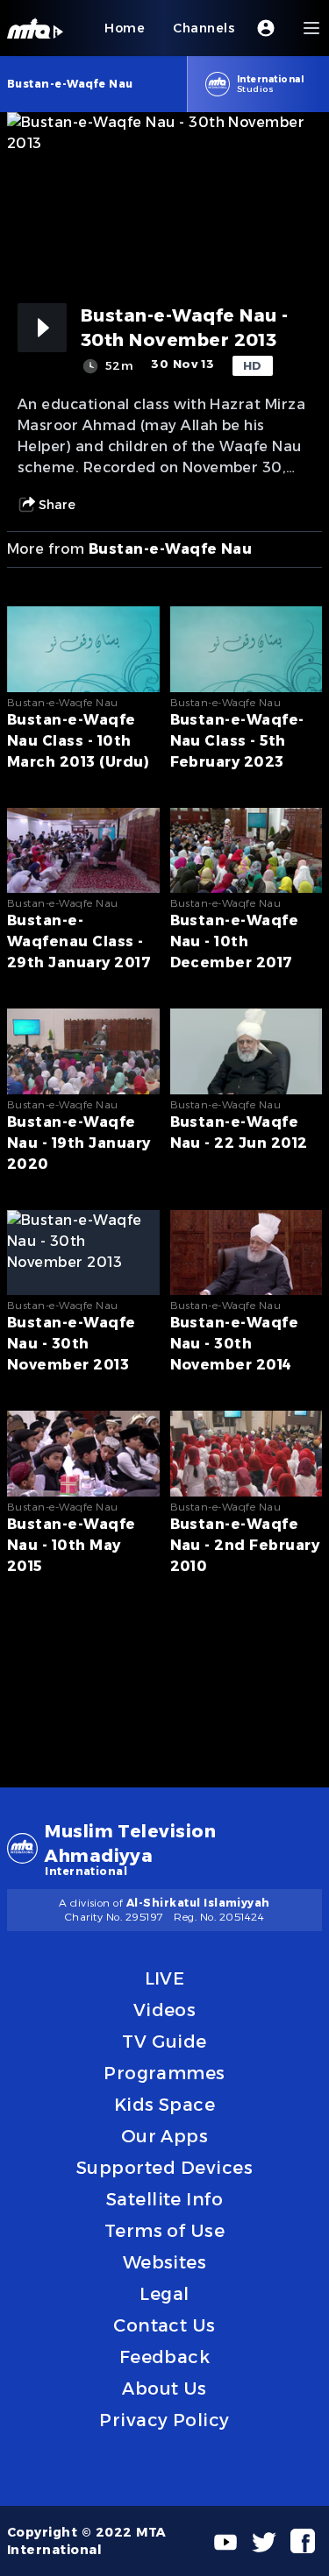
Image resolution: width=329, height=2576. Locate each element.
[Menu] (311, 28)
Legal (164, 2294)
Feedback (165, 2357)
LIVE (165, 1978)
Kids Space (165, 2105)
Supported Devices (164, 2168)
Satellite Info (165, 2199)
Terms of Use (165, 2231)
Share (57, 505)
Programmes (164, 2073)
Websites (165, 2262)
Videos (165, 2010)
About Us (164, 2388)
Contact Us (164, 2325)
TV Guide (164, 2042)
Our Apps (165, 2136)
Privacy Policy (164, 2420)
